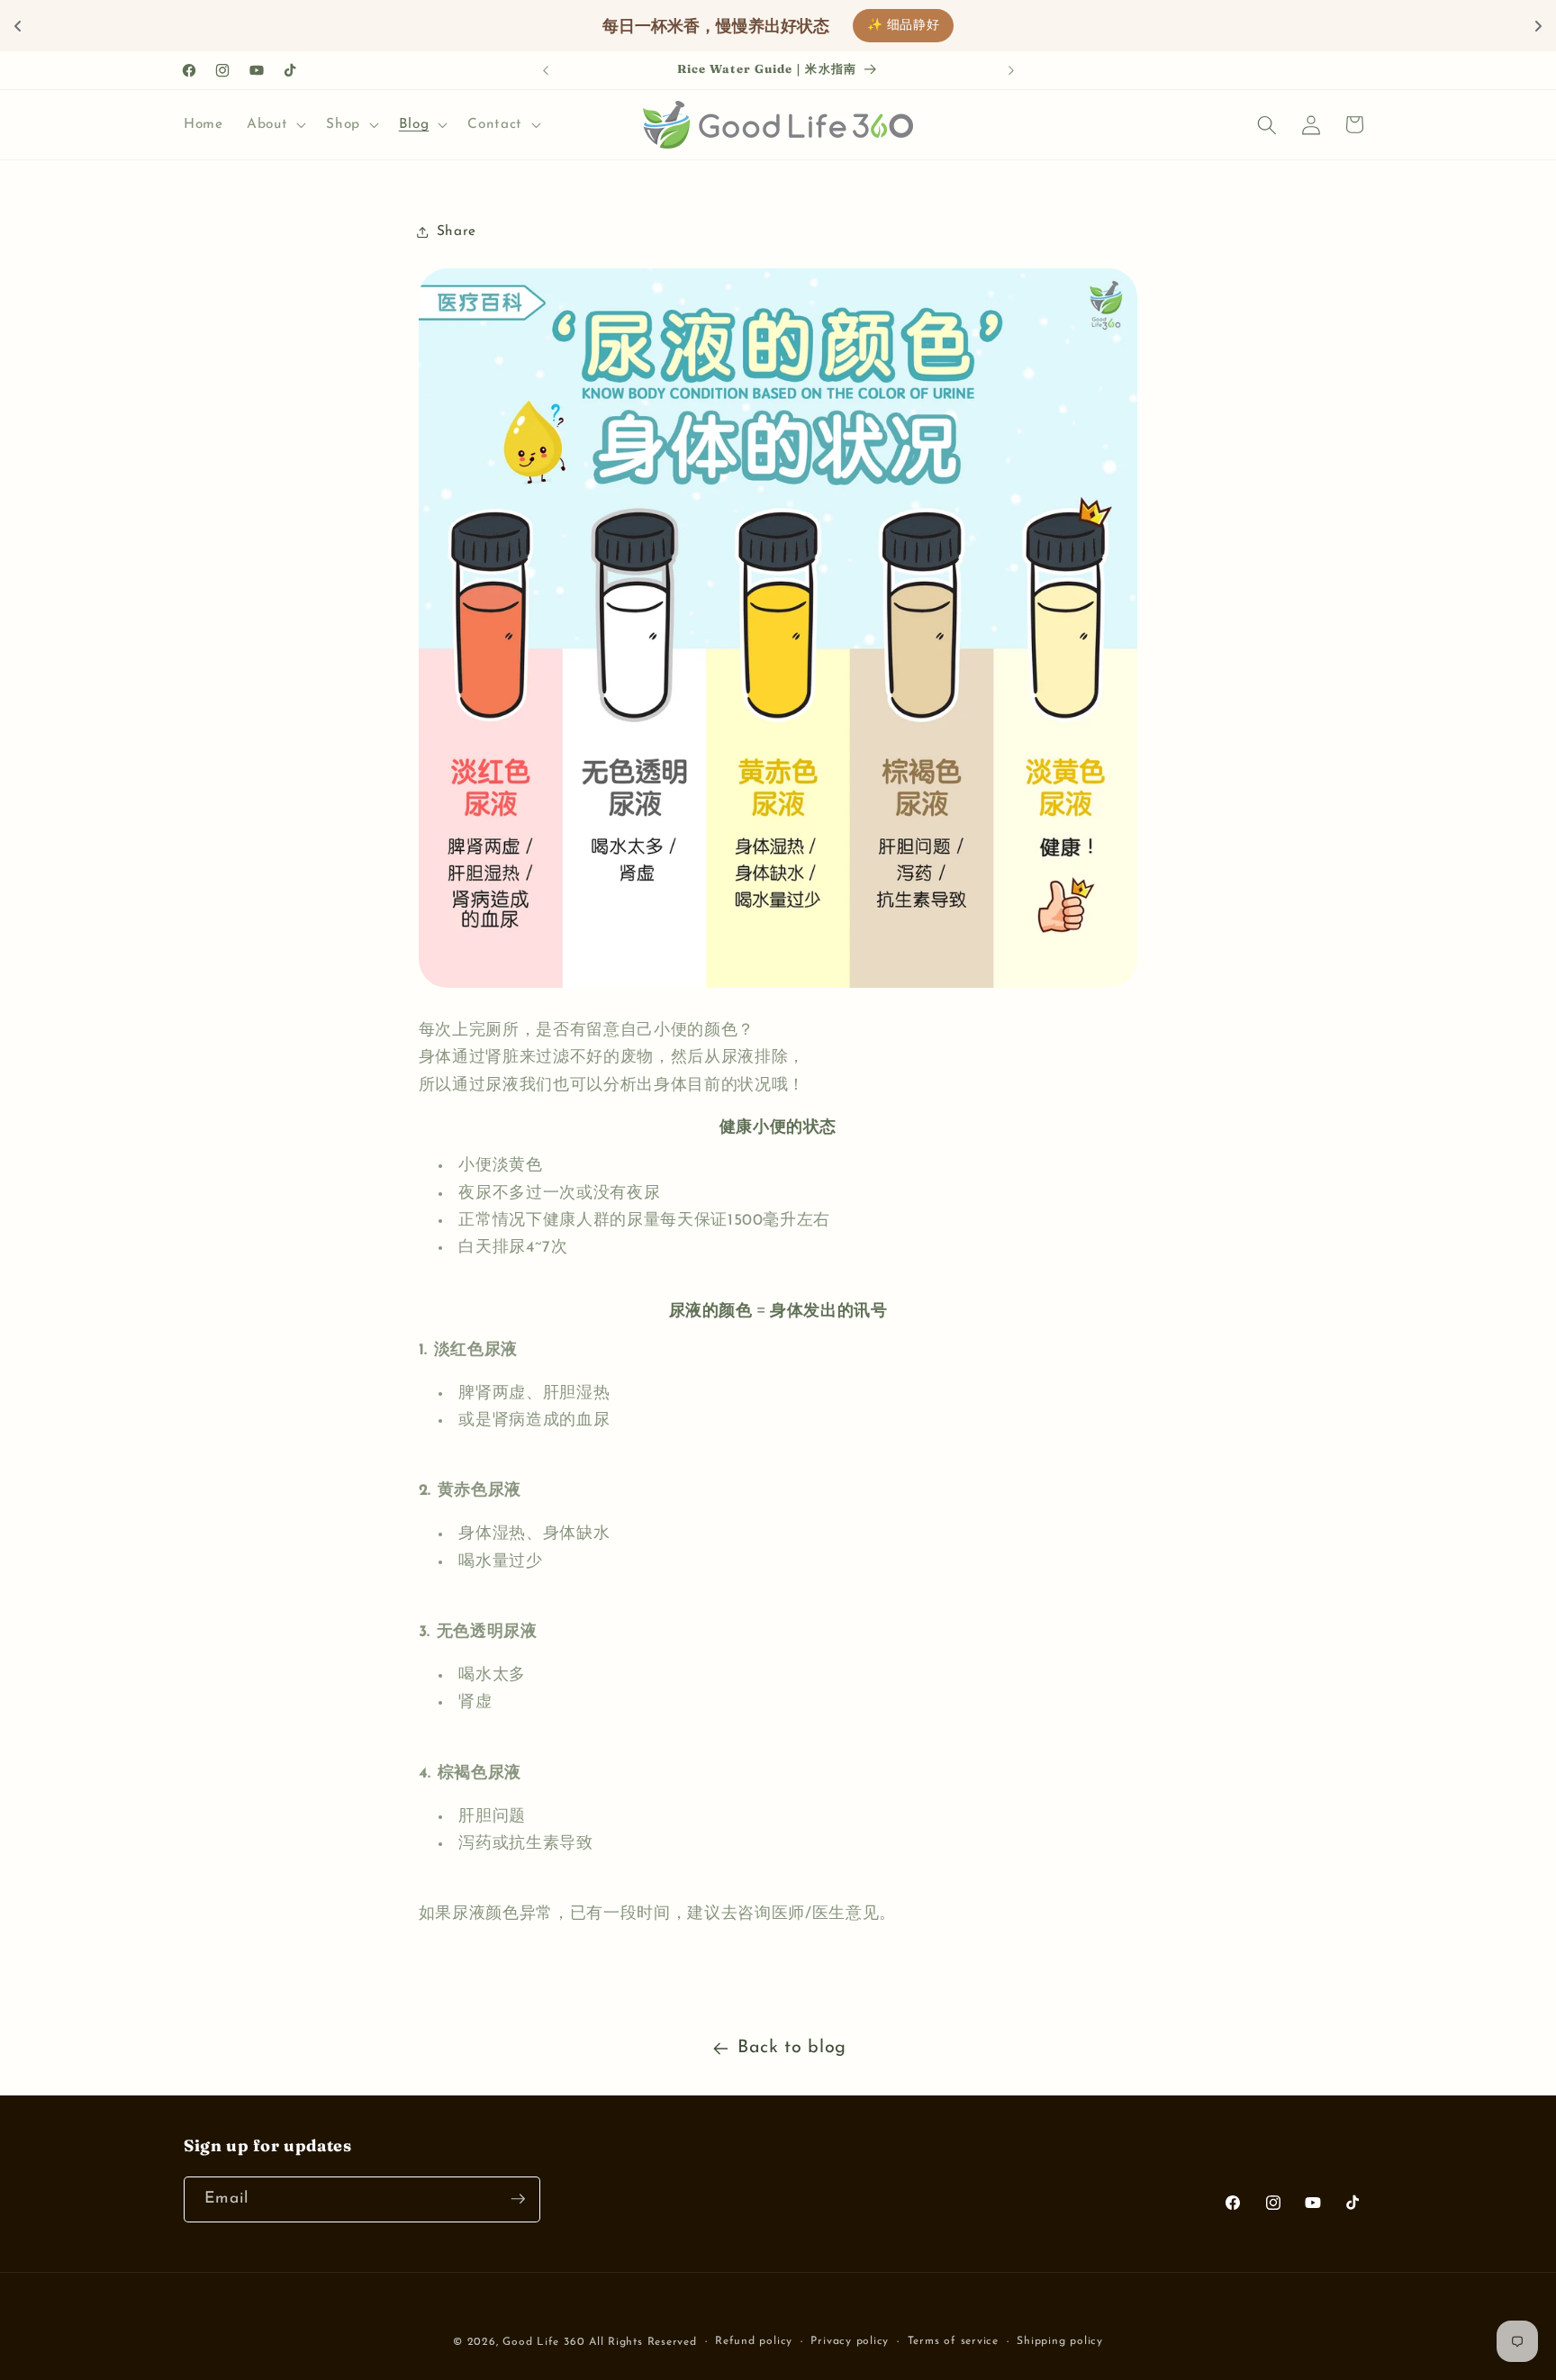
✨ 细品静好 (904, 26)
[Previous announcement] (546, 70)
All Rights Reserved (643, 2342)
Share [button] (457, 231)
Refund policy (754, 2341)
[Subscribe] (518, 2199)
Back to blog (792, 2048)
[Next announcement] (1011, 70)
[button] (275, 125)
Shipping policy (1060, 2341)
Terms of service (953, 2341)
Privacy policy (850, 2341)
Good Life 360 (546, 2342)
